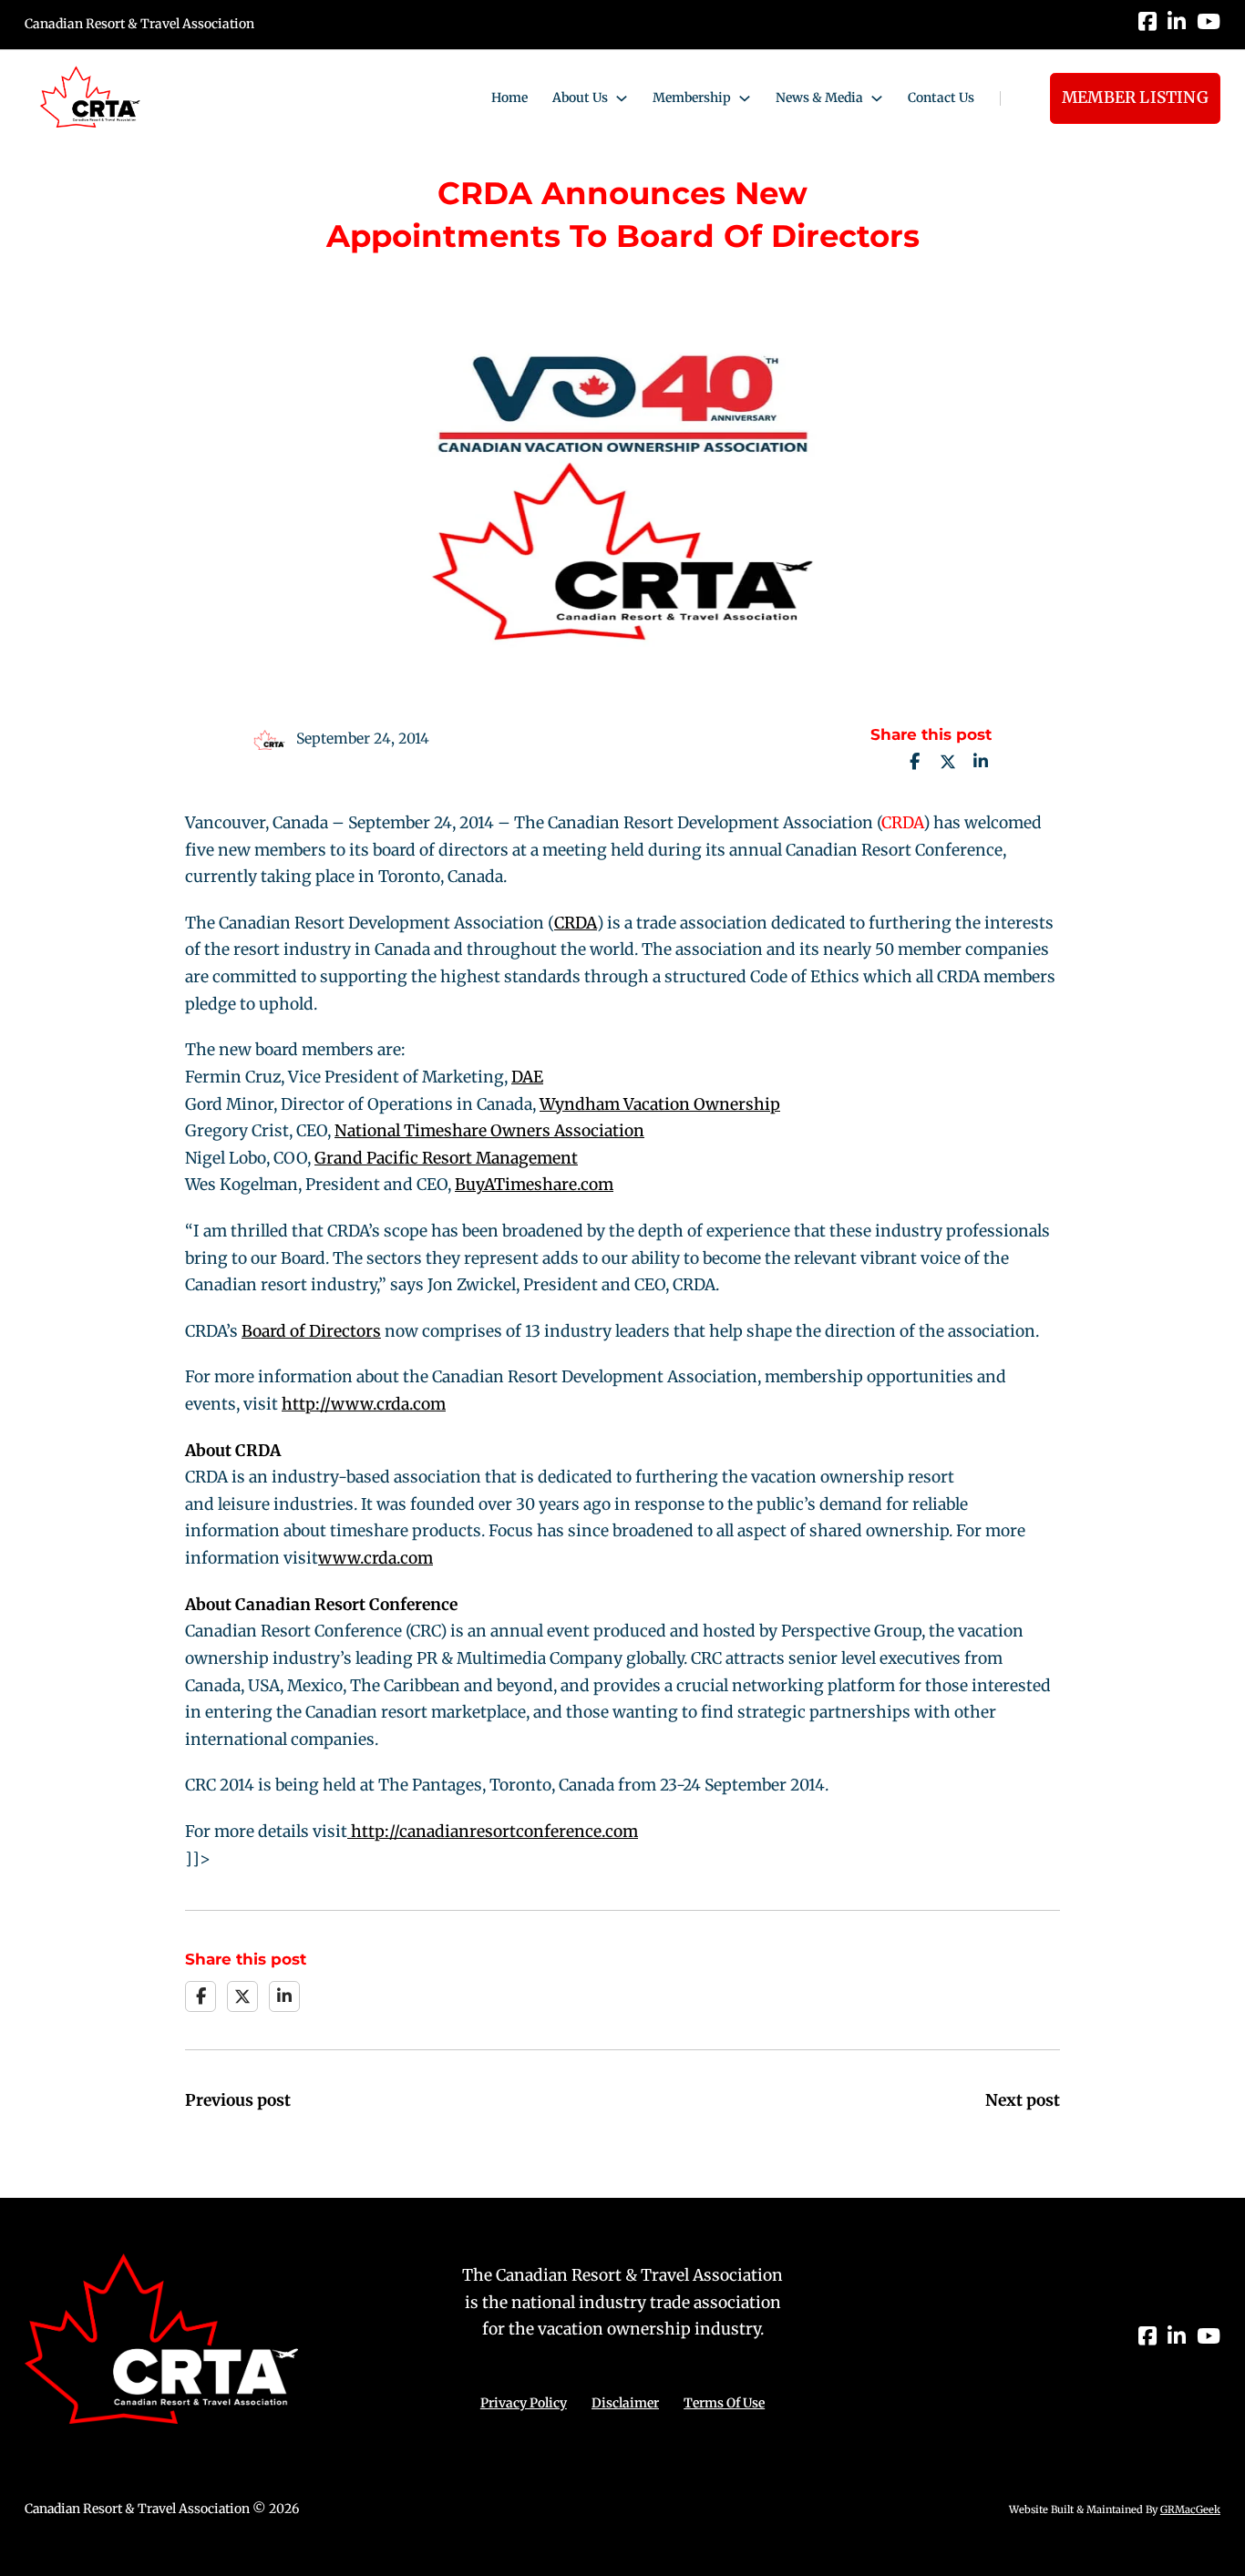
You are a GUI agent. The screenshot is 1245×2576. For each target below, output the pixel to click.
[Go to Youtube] (1209, 25)
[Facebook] (915, 762)
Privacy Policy (524, 2403)
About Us (580, 97)
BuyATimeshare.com (534, 1185)
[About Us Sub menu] (622, 98)
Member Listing (1135, 97)
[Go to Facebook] (1147, 25)
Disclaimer (625, 2403)
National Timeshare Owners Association (489, 1131)
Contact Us (941, 97)
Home (509, 97)
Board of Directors (311, 1331)
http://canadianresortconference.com (493, 1832)
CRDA (902, 823)
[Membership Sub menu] (745, 98)
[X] (948, 762)
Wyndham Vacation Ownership (660, 1104)
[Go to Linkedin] (1177, 25)
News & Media (819, 97)
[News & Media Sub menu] (877, 98)
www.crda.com (376, 1558)
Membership (692, 97)
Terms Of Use (724, 2403)
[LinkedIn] (981, 762)
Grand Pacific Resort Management (446, 1158)
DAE (527, 1077)
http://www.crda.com (364, 1404)
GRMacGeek (1190, 2509)
